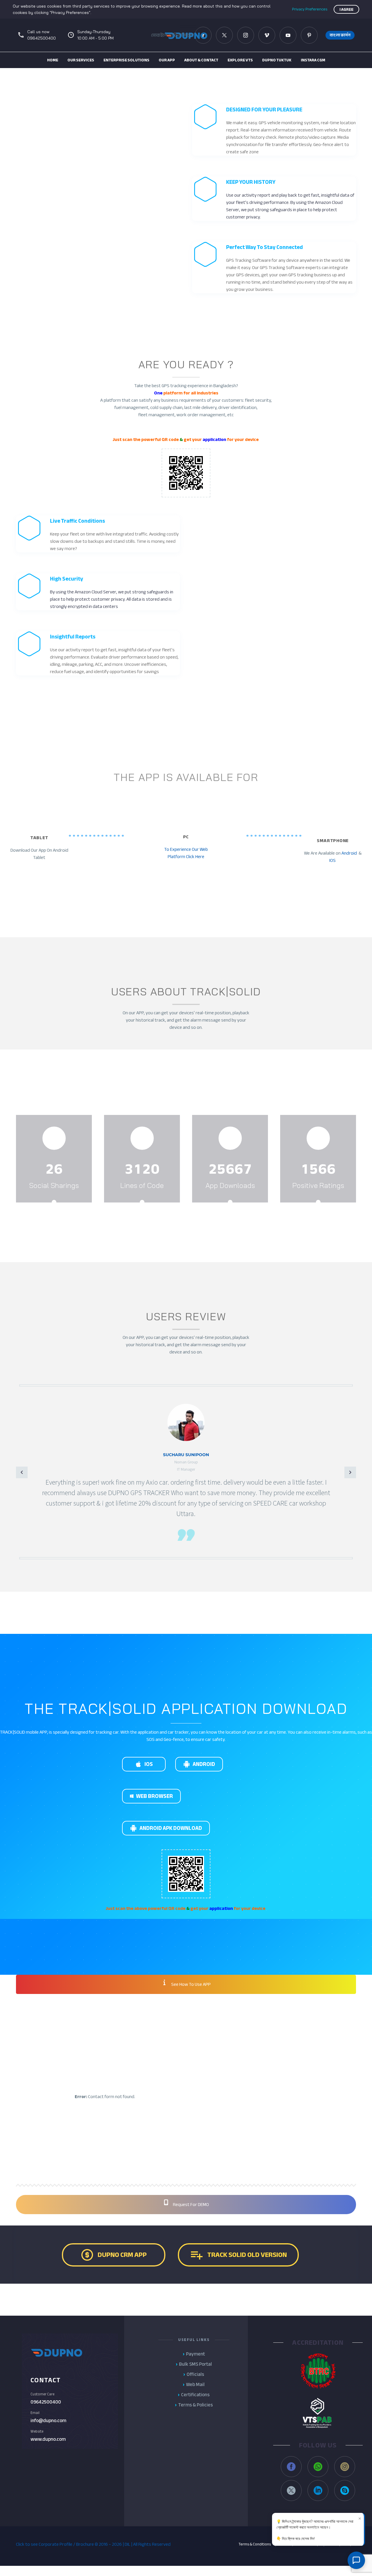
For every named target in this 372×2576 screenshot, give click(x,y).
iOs (144, 1764)
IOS (333, 860)
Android (349, 853)
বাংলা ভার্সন (340, 35)
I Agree (346, 9)
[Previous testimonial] (22, 1472)
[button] (267, 35)
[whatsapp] (318, 2467)
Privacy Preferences (310, 9)
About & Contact (201, 60)
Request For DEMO (191, 2205)
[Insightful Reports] (98, 653)
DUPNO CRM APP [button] (113, 2255)
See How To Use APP (191, 1984)
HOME (53, 60)
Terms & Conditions (255, 2544)
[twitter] (198, 2136)
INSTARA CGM (313, 60)
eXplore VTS (240, 60)
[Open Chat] (356, 2560)
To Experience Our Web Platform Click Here (186, 853)
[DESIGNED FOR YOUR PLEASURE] (274, 130)
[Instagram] (246, 35)
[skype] (345, 2490)
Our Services (81, 60)
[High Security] (98, 592)
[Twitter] (224, 35)
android (199, 1764)
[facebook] (174, 2136)
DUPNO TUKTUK (277, 60)
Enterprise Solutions (126, 60)
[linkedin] (318, 2490)
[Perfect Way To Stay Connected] (274, 267)
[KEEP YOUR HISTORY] (274, 199)
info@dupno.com (48, 2421)
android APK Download (166, 1828)
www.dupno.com (48, 2439)
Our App (167, 60)
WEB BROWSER (45, 1618)
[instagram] (222, 2136)
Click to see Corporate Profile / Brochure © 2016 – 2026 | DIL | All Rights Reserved (93, 2544)
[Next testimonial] (350, 1472)
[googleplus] (150, 2136)
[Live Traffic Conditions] (98, 534)
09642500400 (46, 2402)
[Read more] (54, 1157)
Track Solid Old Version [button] (238, 2255)
